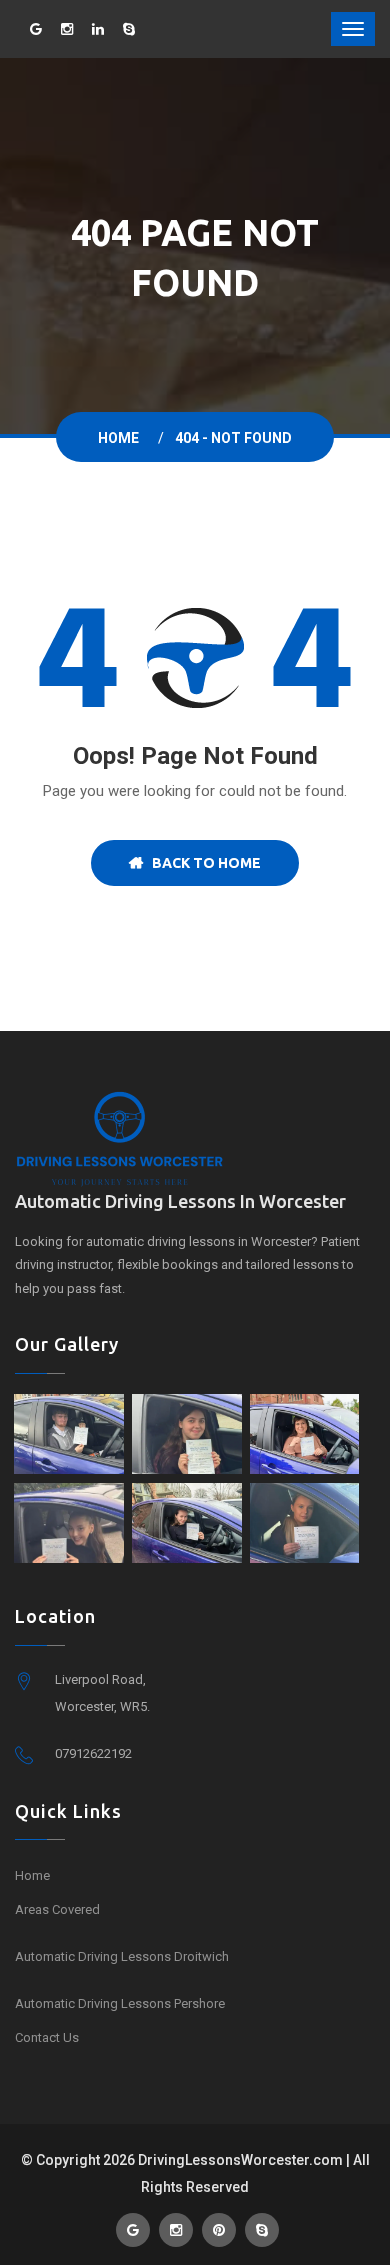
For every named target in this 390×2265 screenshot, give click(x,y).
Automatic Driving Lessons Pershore (120, 2003)
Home (121, 438)
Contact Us (47, 2037)
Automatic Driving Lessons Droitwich (122, 1956)
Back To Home (202, 863)
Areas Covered (57, 1909)
